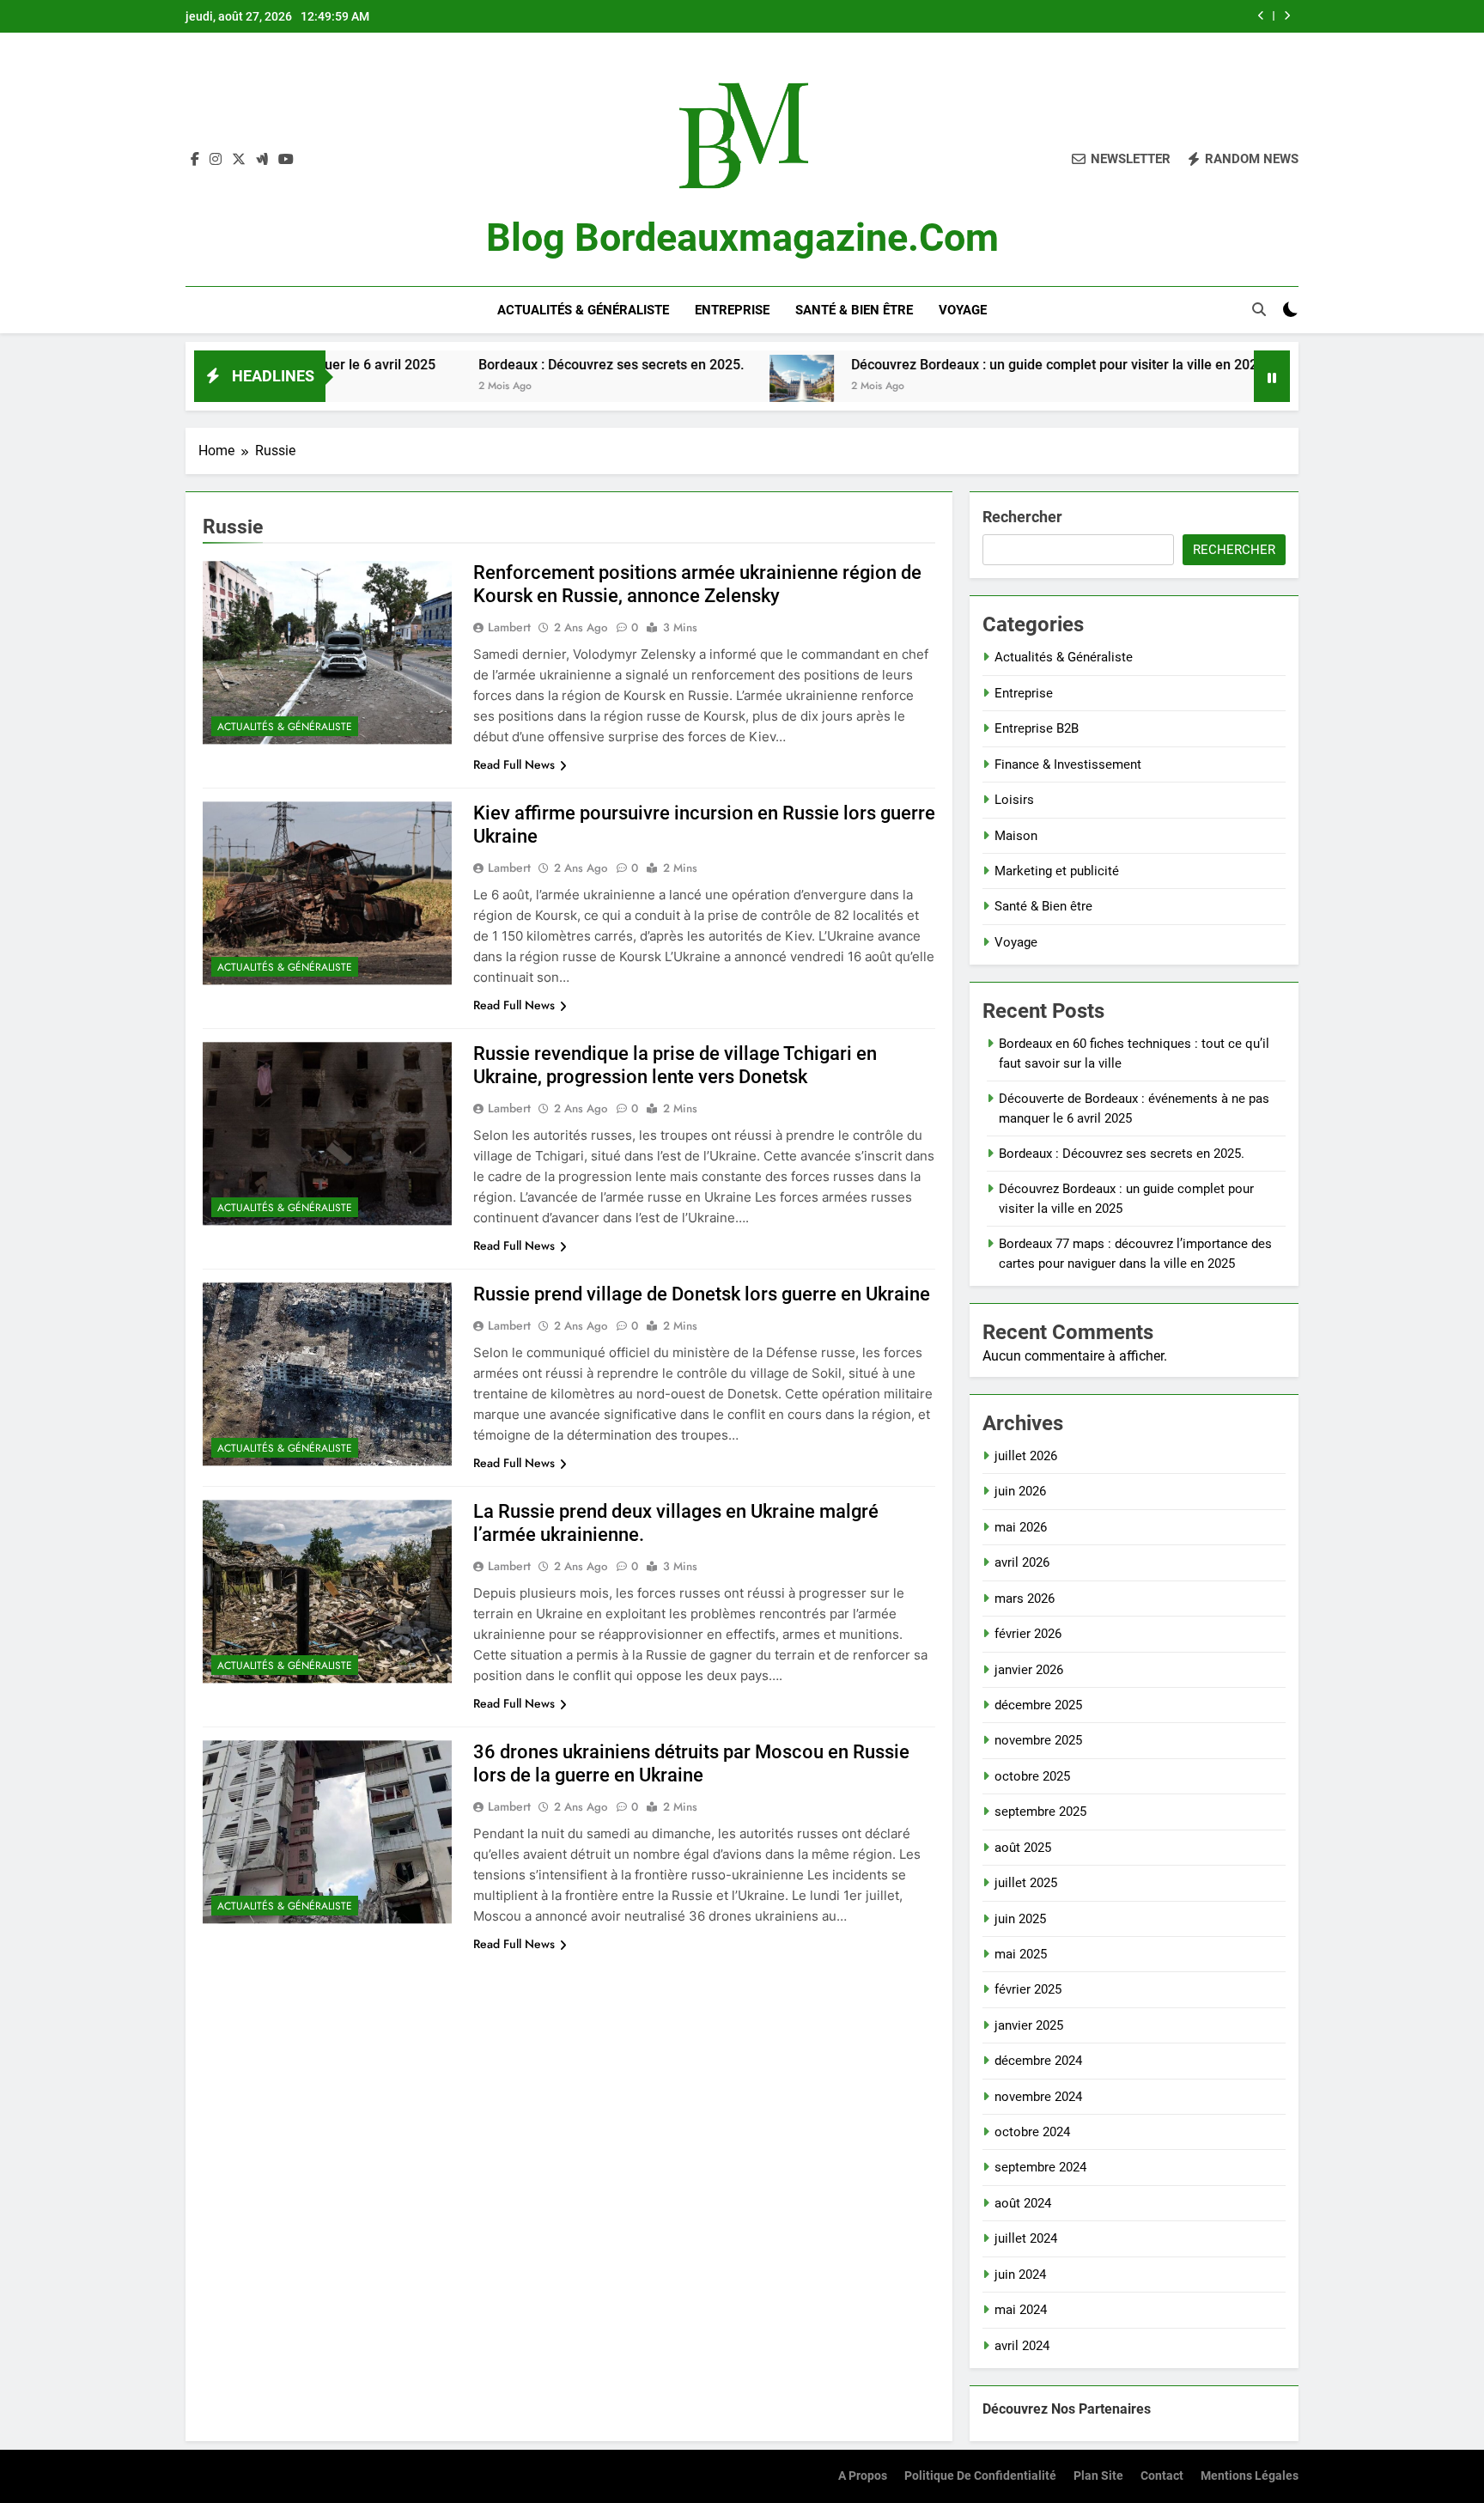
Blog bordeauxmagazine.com (742, 238)
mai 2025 (1021, 1954)
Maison (1016, 836)
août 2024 (1023, 2203)
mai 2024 (1021, 2310)
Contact (1162, 2476)
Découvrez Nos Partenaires (1067, 2409)
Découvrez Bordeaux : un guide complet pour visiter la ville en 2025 (953, 365)
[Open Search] (1259, 309)
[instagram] (216, 160)
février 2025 (1028, 1989)
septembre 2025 (1040, 1812)
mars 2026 (1025, 1599)
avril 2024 (1022, 2346)
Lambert (509, 627)
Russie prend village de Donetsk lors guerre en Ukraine (702, 1294)
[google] (262, 160)
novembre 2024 (1038, 2097)
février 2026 (1028, 1634)
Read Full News (514, 764)
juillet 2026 (1026, 1456)
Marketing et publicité (1057, 871)
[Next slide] (1287, 16)
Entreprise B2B (1037, 728)
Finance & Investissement (1068, 764)
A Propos (863, 2476)
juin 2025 (1020, 1919)
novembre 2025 (1038, 1740)
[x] (239, 160)
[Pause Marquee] (1272, 376)
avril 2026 (1022, 1562)
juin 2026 (1020, 1491)
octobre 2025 (1032, 1776)
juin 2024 (1020, 2275)
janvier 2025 (1029, 2025)
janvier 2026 (1029, 1670)
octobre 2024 (1032, 2132)
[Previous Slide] (1261, 16)
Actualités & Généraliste (583, 310)
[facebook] (195, 160)
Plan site (1098, 2476)
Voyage (963, 310)
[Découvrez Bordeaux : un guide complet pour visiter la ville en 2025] (697, 387)
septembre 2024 (1040, 2167)
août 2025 (1023, 1848)
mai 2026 (1021, 1527)
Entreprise (732, 310)
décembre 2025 (1038, 1705)
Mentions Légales (1250, 2476)
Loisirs (1014, 800)
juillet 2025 (1026, 1883)
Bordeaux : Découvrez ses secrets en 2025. (506, 365)
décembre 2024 (1038, 2061)
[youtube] (286, 160)
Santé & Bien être (854, 310)
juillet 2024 (1026, 2238)
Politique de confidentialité (980, 2476)
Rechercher (1022, 517)
